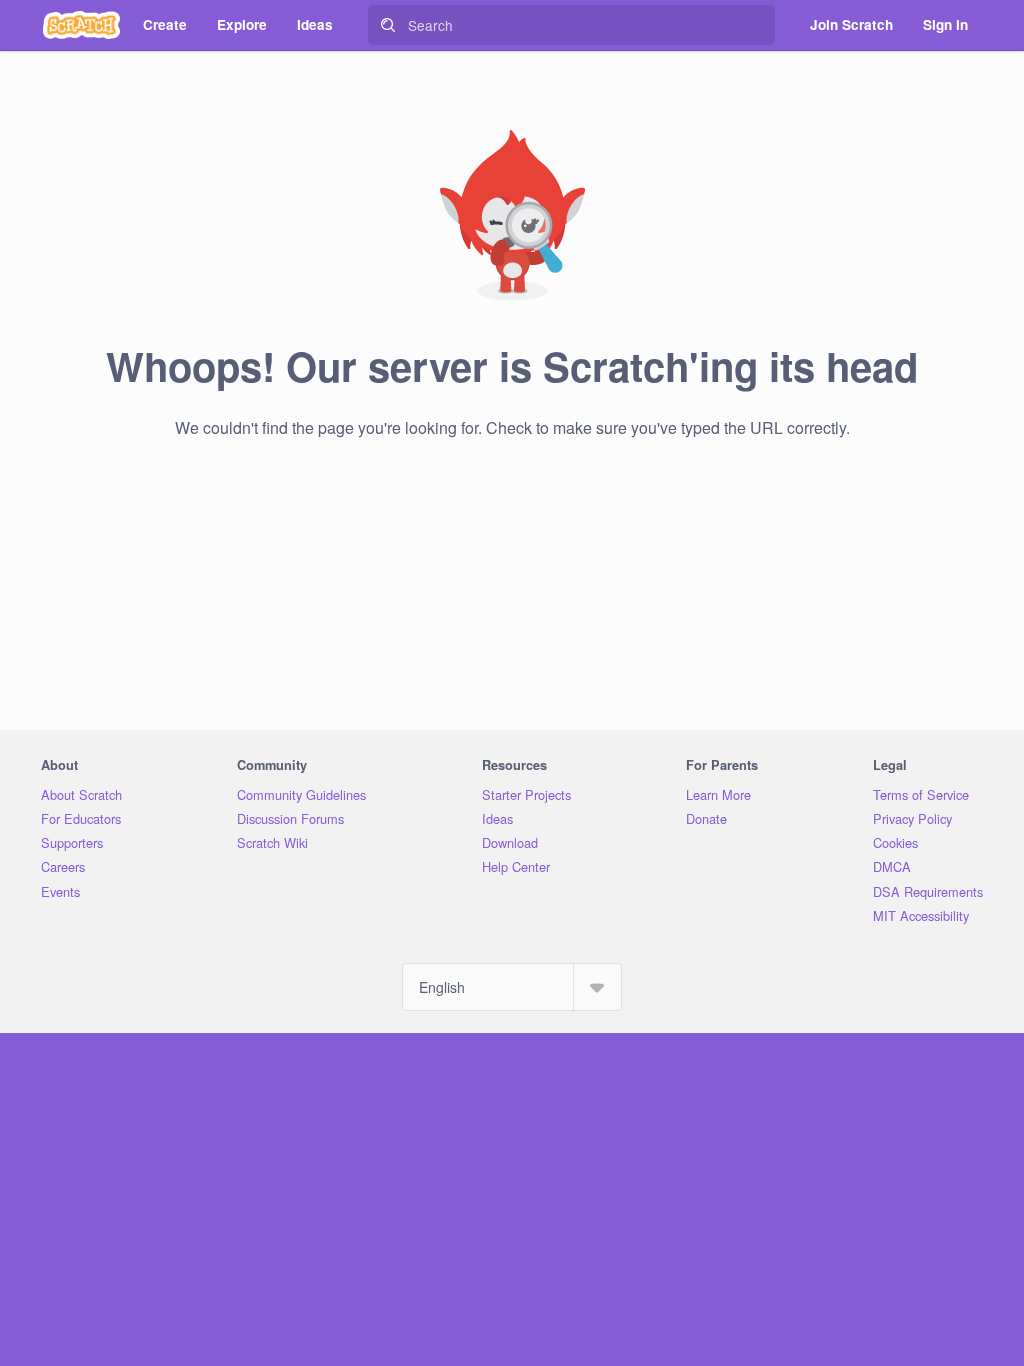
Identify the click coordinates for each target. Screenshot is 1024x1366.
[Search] (388, 25)
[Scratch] (81, 25)
